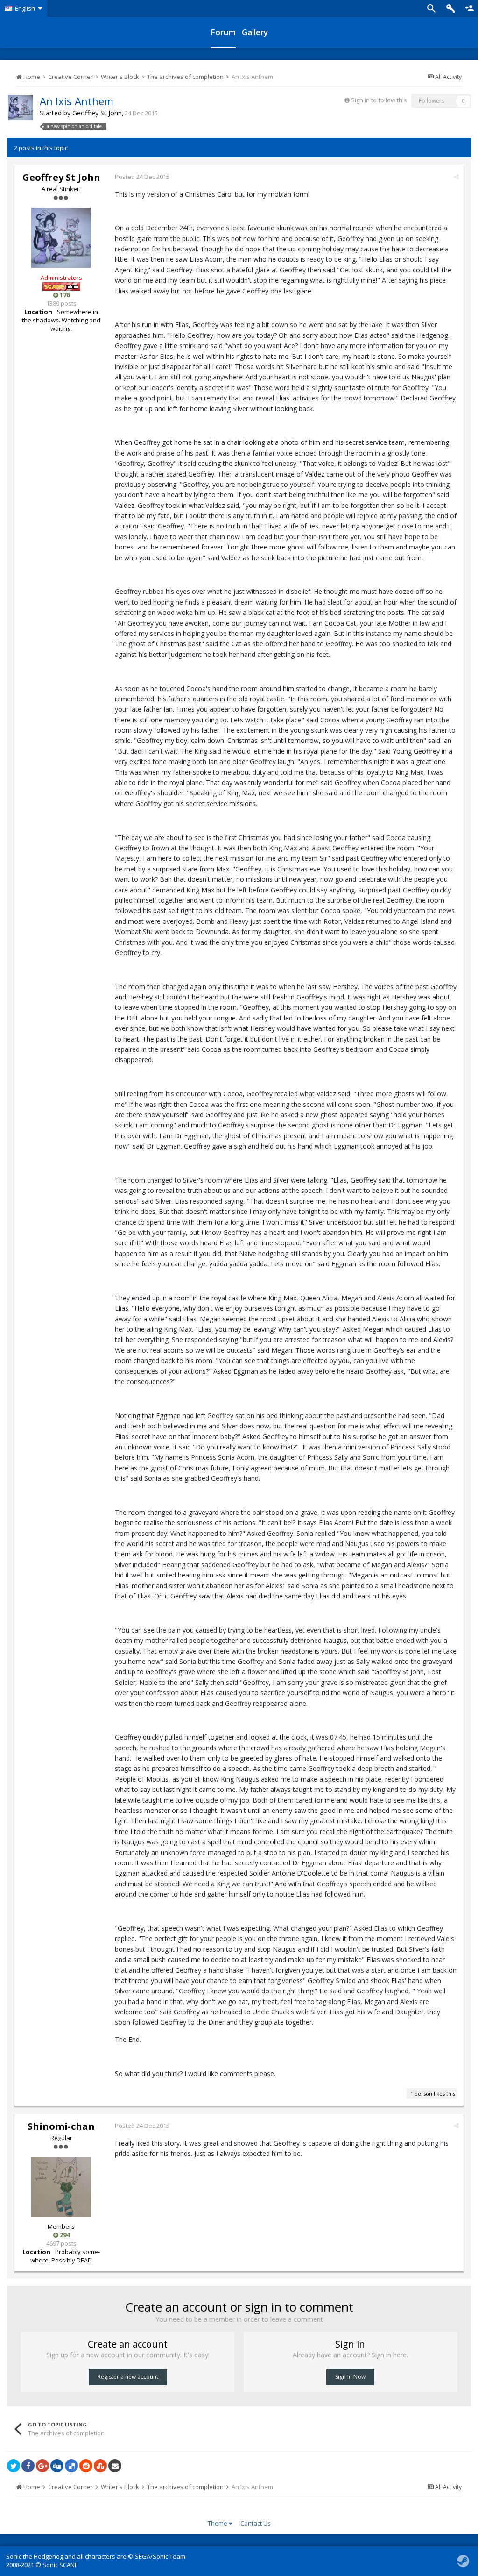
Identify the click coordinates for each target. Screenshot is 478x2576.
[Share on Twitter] (14, 2466)
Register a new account (128, 2377)
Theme (218, 2523)
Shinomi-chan (61, 2126)
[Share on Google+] (42, 2466)
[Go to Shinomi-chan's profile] (61, 2187)
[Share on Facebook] (28, 2466)
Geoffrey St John (97, 113)
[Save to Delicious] (71, 2466)
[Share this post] (456, 177)
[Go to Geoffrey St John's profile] (21, 107)
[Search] (431, 8)
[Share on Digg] (57, 2466)
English (25, 8)
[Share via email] (115, 2466)
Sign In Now (350, 2377)
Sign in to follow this (379, 100)
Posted (142, 177)
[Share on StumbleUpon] (100, 2466)
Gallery (255, 32)
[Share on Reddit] (86, 2466)
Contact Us (256, 2523)
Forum (223, 32)
